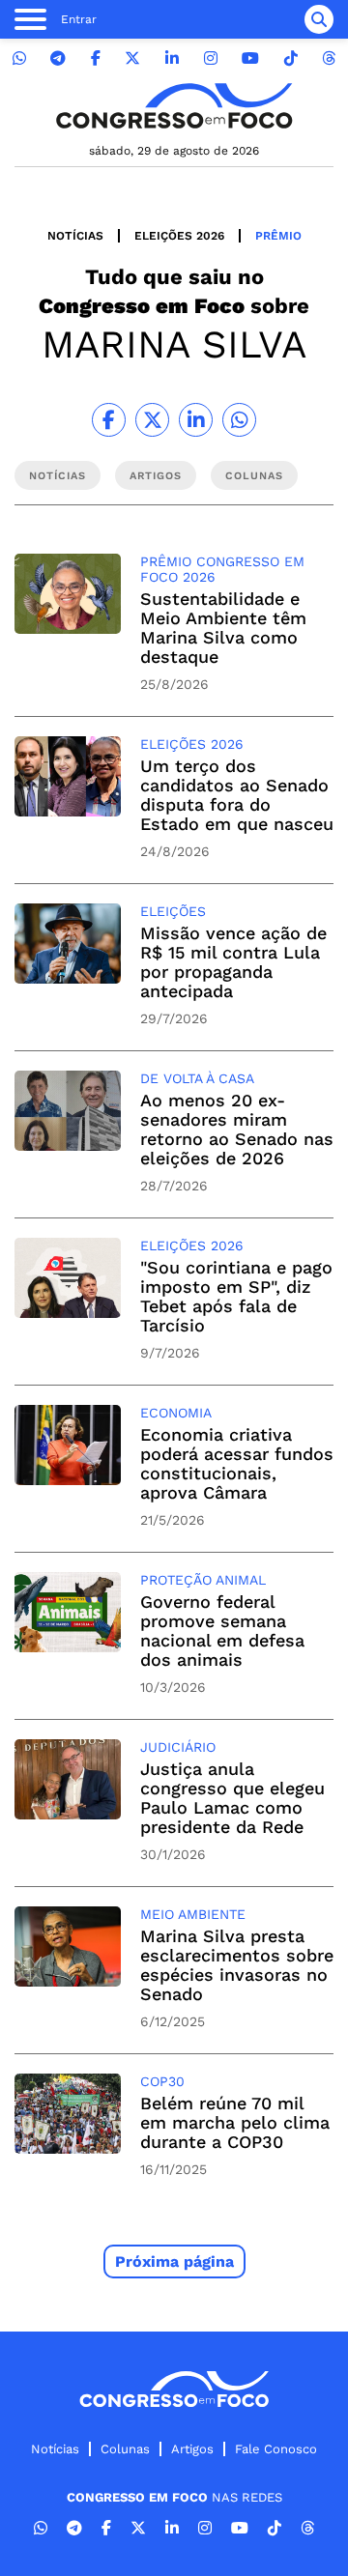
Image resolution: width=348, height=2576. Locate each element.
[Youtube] (250, 58)
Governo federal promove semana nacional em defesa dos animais (222, 1631)
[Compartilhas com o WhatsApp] (239, 420)
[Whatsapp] (19, 58)
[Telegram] (58, 58)
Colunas (125, 2449)
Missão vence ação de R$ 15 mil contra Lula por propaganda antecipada (233, 962)
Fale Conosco (276, 2449)
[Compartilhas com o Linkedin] (196, 420)
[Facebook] (96, 58)
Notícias (75, 236)
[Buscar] (319, 19)
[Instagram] (211, 58)
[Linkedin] (172, 58)
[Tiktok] (291, 58)
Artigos (192, 2449)
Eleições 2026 (179, 236)
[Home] (174, 106)
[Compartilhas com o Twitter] (152, 420)
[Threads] (329, 58)
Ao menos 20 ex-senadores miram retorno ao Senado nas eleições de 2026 (237, 1129)
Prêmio (278, 236)
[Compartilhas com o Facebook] (109, 420)
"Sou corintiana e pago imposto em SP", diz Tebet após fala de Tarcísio (236, 1296)
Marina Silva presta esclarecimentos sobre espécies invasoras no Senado (237, 1965)
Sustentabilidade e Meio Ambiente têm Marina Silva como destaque (223, 628)
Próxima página (174, 2261)
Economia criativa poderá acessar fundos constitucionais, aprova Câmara (237, 1463)
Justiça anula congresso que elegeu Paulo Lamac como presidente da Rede (232, 1798)
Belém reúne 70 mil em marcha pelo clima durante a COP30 (235, 2122)
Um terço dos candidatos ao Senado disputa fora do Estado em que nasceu (237, 795)
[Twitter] (132, 58)
